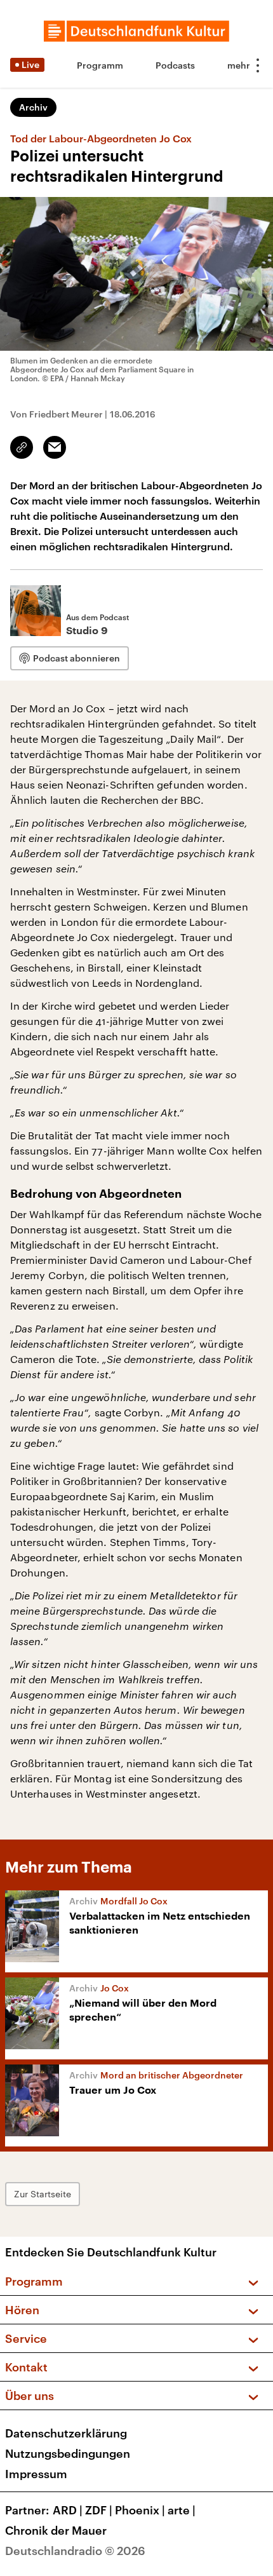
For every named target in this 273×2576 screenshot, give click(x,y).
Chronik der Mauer (56, 2530)
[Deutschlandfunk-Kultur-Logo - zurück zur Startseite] (136, 31)
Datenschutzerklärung (66, 2433)
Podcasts (175, 65)
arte (182, 2510)
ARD (68, 2510)
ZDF (99, 2510)
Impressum (36, 2474)
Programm (100, 65)
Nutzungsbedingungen (68, 2453)
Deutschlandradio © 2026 (75, 2551)
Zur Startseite (43, 2194)
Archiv (33, 107)
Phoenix (140, 2510)
